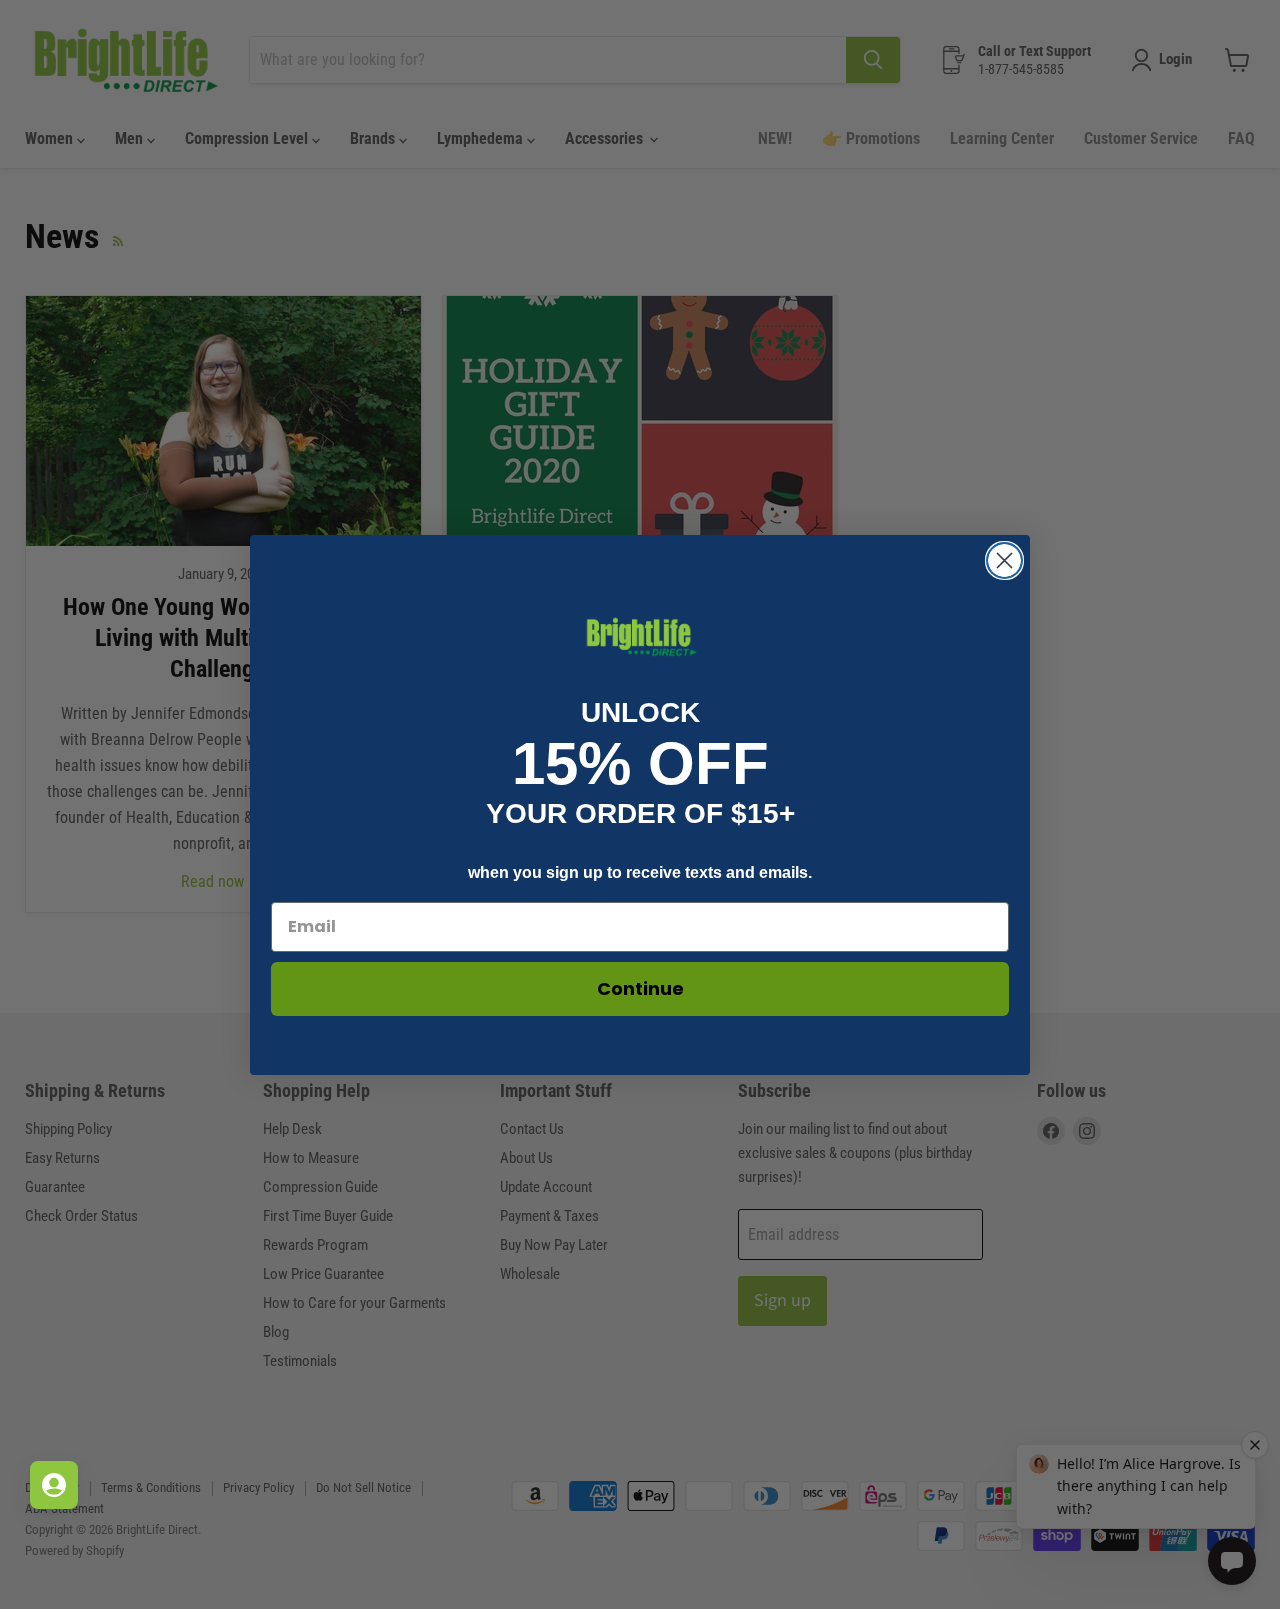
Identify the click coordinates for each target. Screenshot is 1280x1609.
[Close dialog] (1004, 560)
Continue (640, 988)
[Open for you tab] (54, 1485)
